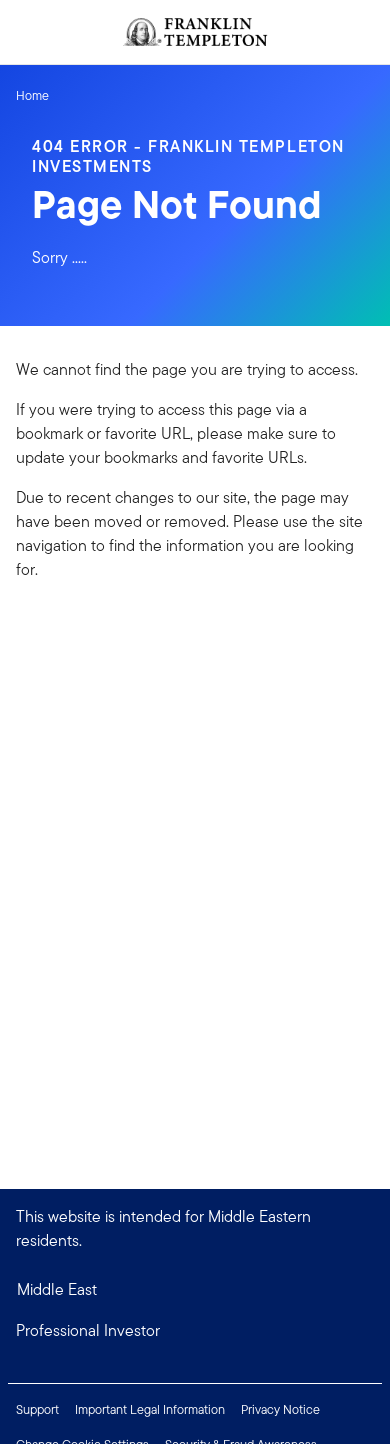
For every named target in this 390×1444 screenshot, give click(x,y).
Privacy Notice (280, 1409)
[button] (195, 1331)
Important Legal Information (150, 1409)
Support (37, 1409)
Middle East (57, 1289)
